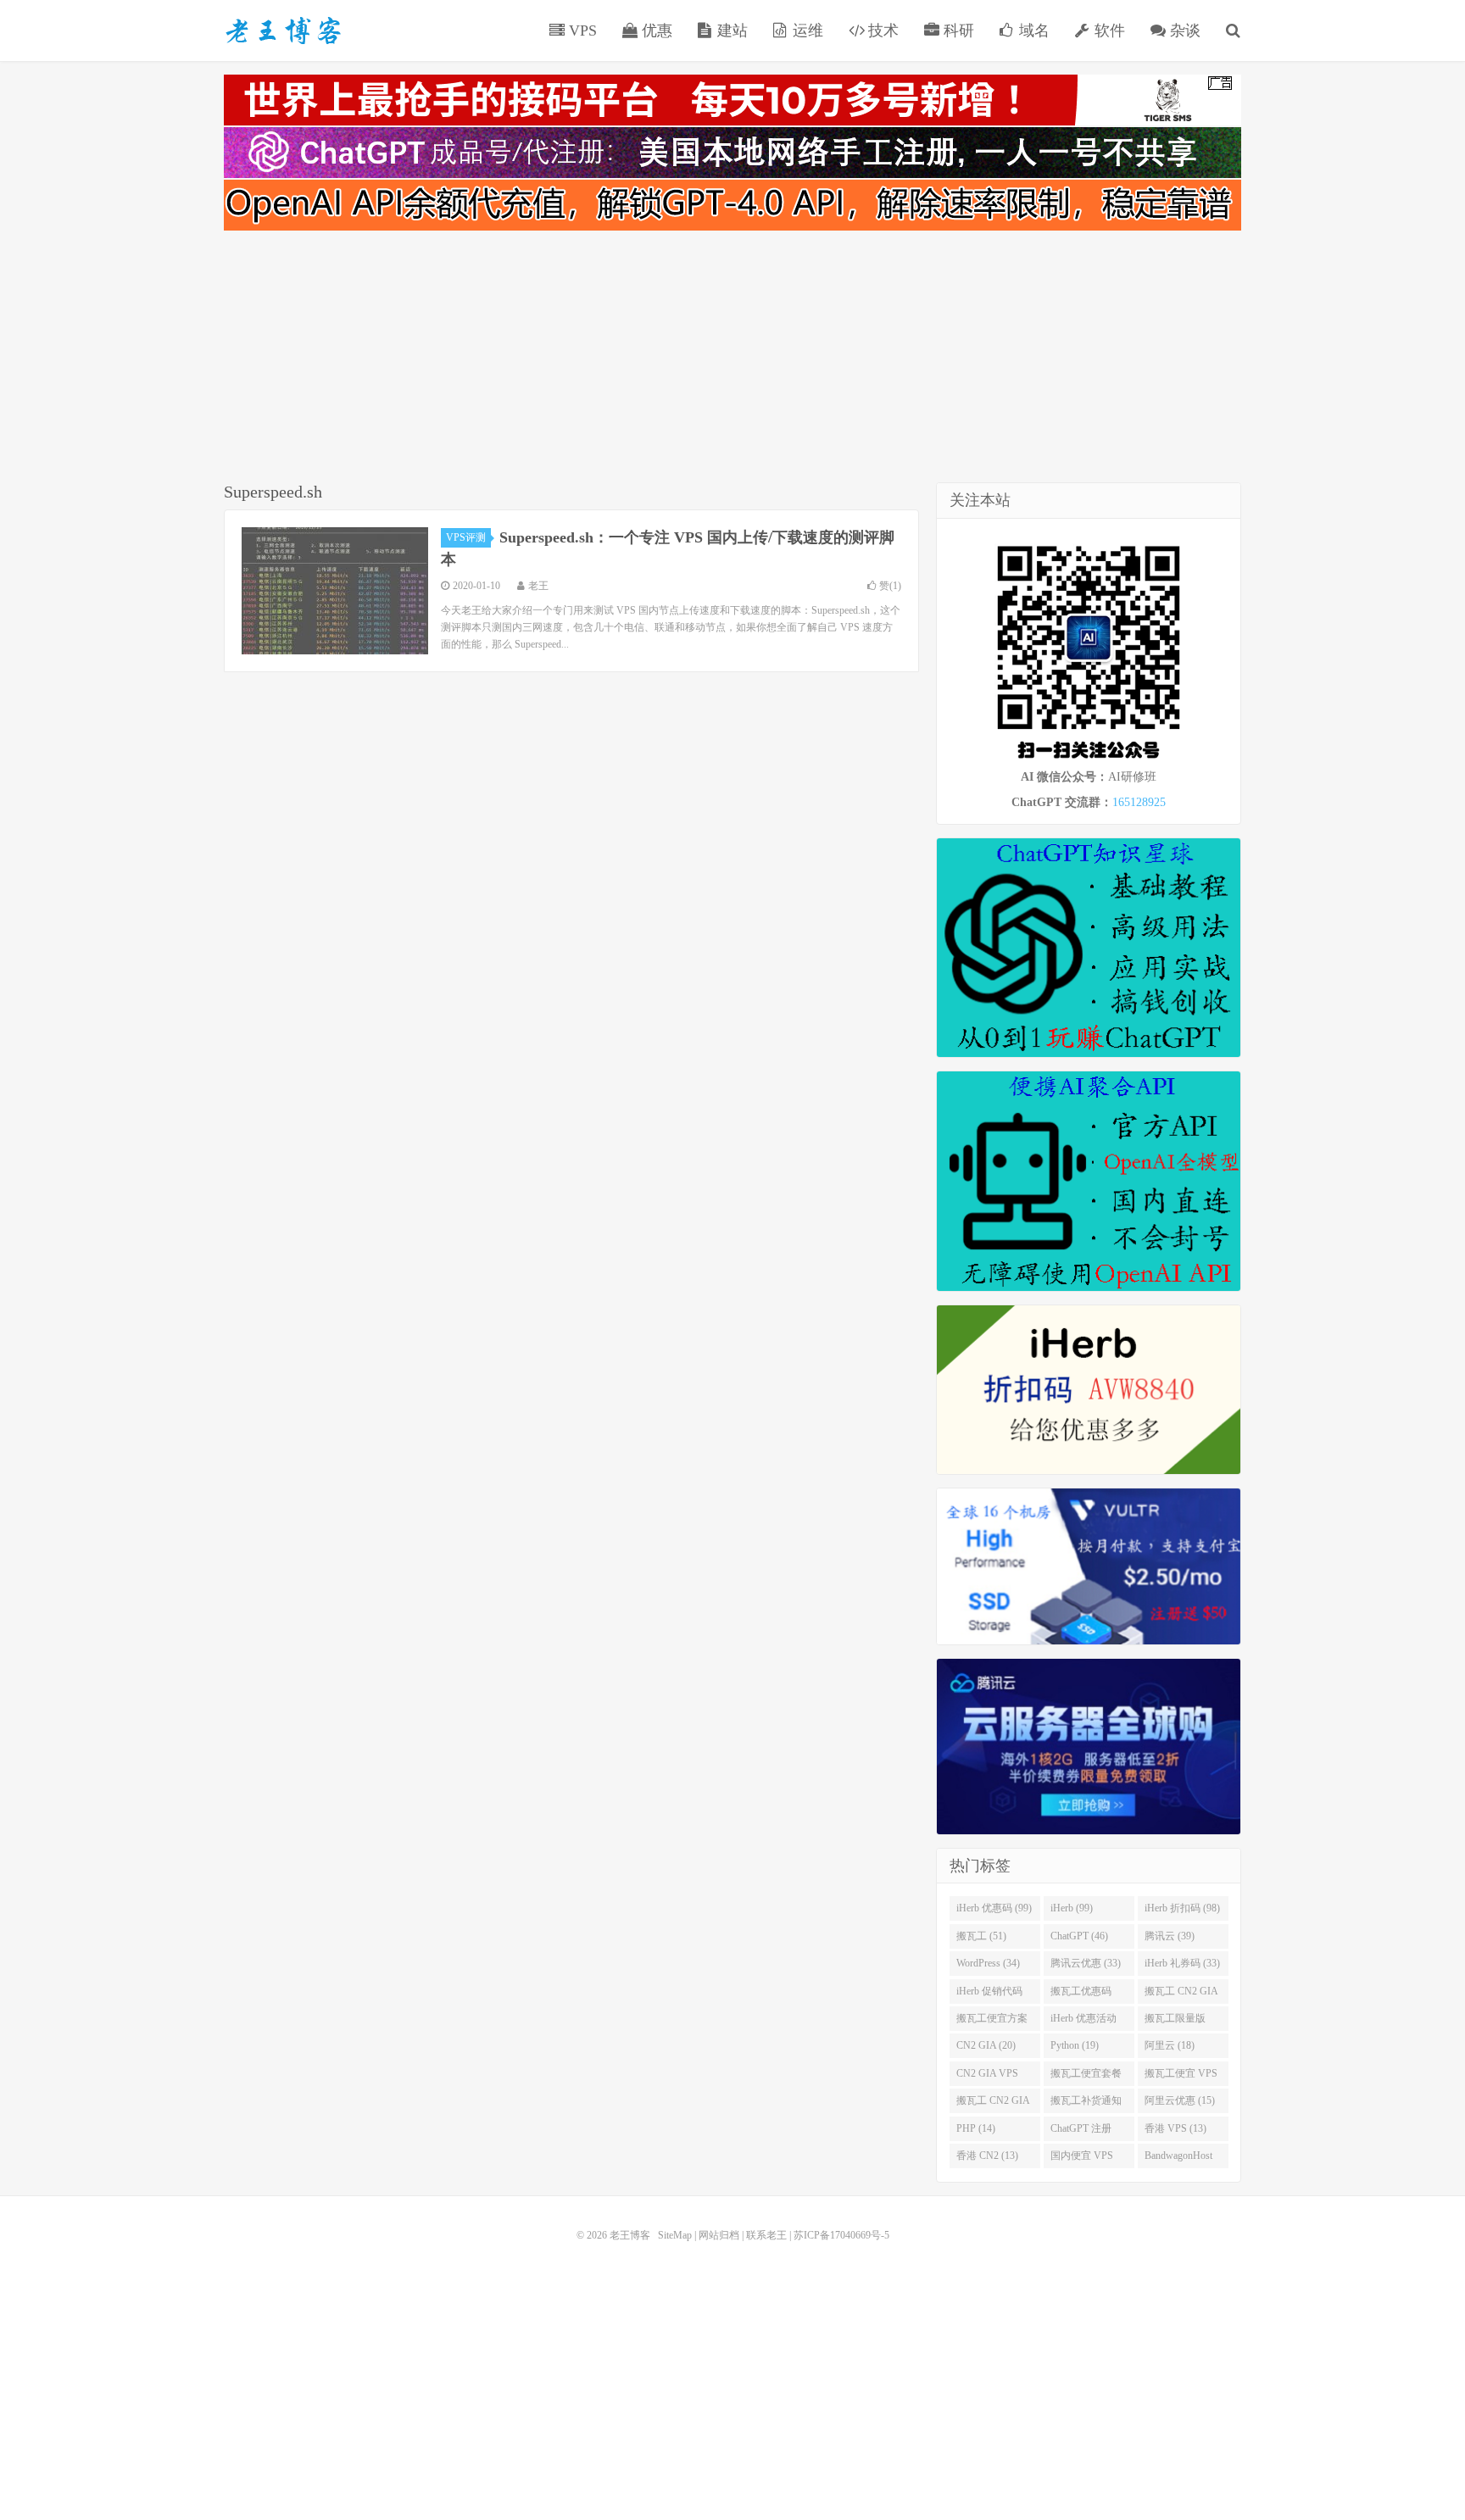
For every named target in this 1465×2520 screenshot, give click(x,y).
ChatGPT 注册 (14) (1081, 2132)
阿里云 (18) (1170, 2045)
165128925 (1139, 802)
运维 (806, 31)
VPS (581, 31)
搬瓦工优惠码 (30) (1081, 1994)
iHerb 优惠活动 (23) (1083, 2022)
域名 (1032, 31)
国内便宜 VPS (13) (1082, 2159)
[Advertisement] (732, 359)
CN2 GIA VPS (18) (987, 2077)
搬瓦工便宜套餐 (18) (1086, 2077)
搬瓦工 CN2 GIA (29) (1181, 1994)
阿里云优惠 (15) (1180, 2100)
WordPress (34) (988, 1963)
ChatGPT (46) (1079, 1936)
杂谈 (1183, 31)
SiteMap (675, 2235)
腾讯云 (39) (1170, 1936)
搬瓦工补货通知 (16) (1086, 2104)
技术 (881, 31)
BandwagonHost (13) (1178, 2159)
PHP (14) (976, 2128)
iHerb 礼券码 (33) (1182, 1963)
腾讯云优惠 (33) (1086, 1963)
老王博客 (283, 31)
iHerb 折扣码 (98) (1182, 1908)
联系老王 (766, 2235)
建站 (730, 31)
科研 (957, 31)
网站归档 (719, 2235)
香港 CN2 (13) (987, 2156)
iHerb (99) (1072, 1908)
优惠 (655, 31)
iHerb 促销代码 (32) (989, 1994)
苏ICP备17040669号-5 (841, 2235)
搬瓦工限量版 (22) (1175, 2022)
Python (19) (1075, 2045)
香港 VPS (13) (1175, 2128)
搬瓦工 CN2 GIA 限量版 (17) (993, 2104)
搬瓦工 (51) (981, 1936)
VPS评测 (466, 537)
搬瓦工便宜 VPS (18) (1181, 2077)
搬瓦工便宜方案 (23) (992, 2022)
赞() (890, 586)
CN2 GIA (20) (986, 2045)
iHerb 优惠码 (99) (994, 1908)
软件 (1108, 31)
